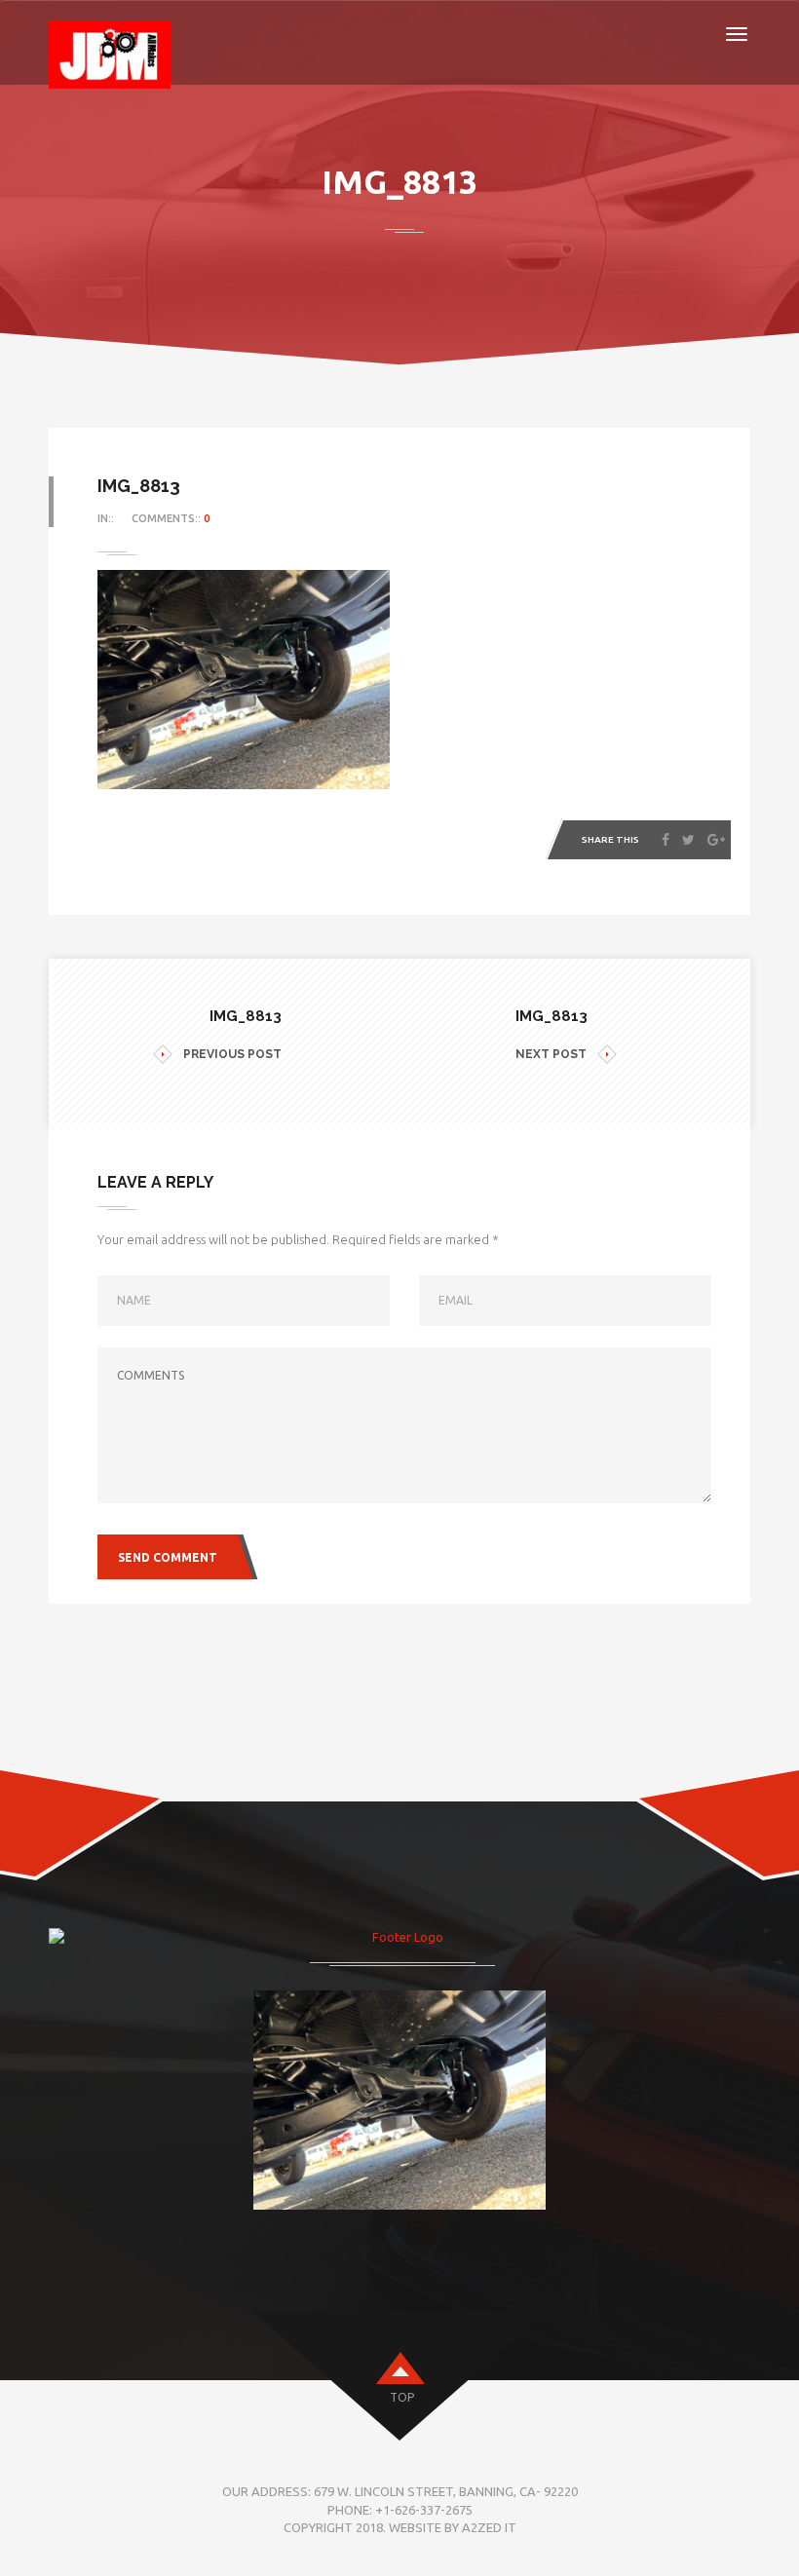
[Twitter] (688, 840)
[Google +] (716, 840)
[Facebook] (666, 840)
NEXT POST (551, 1054)
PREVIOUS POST (232, 1054)
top (402, 2397)
